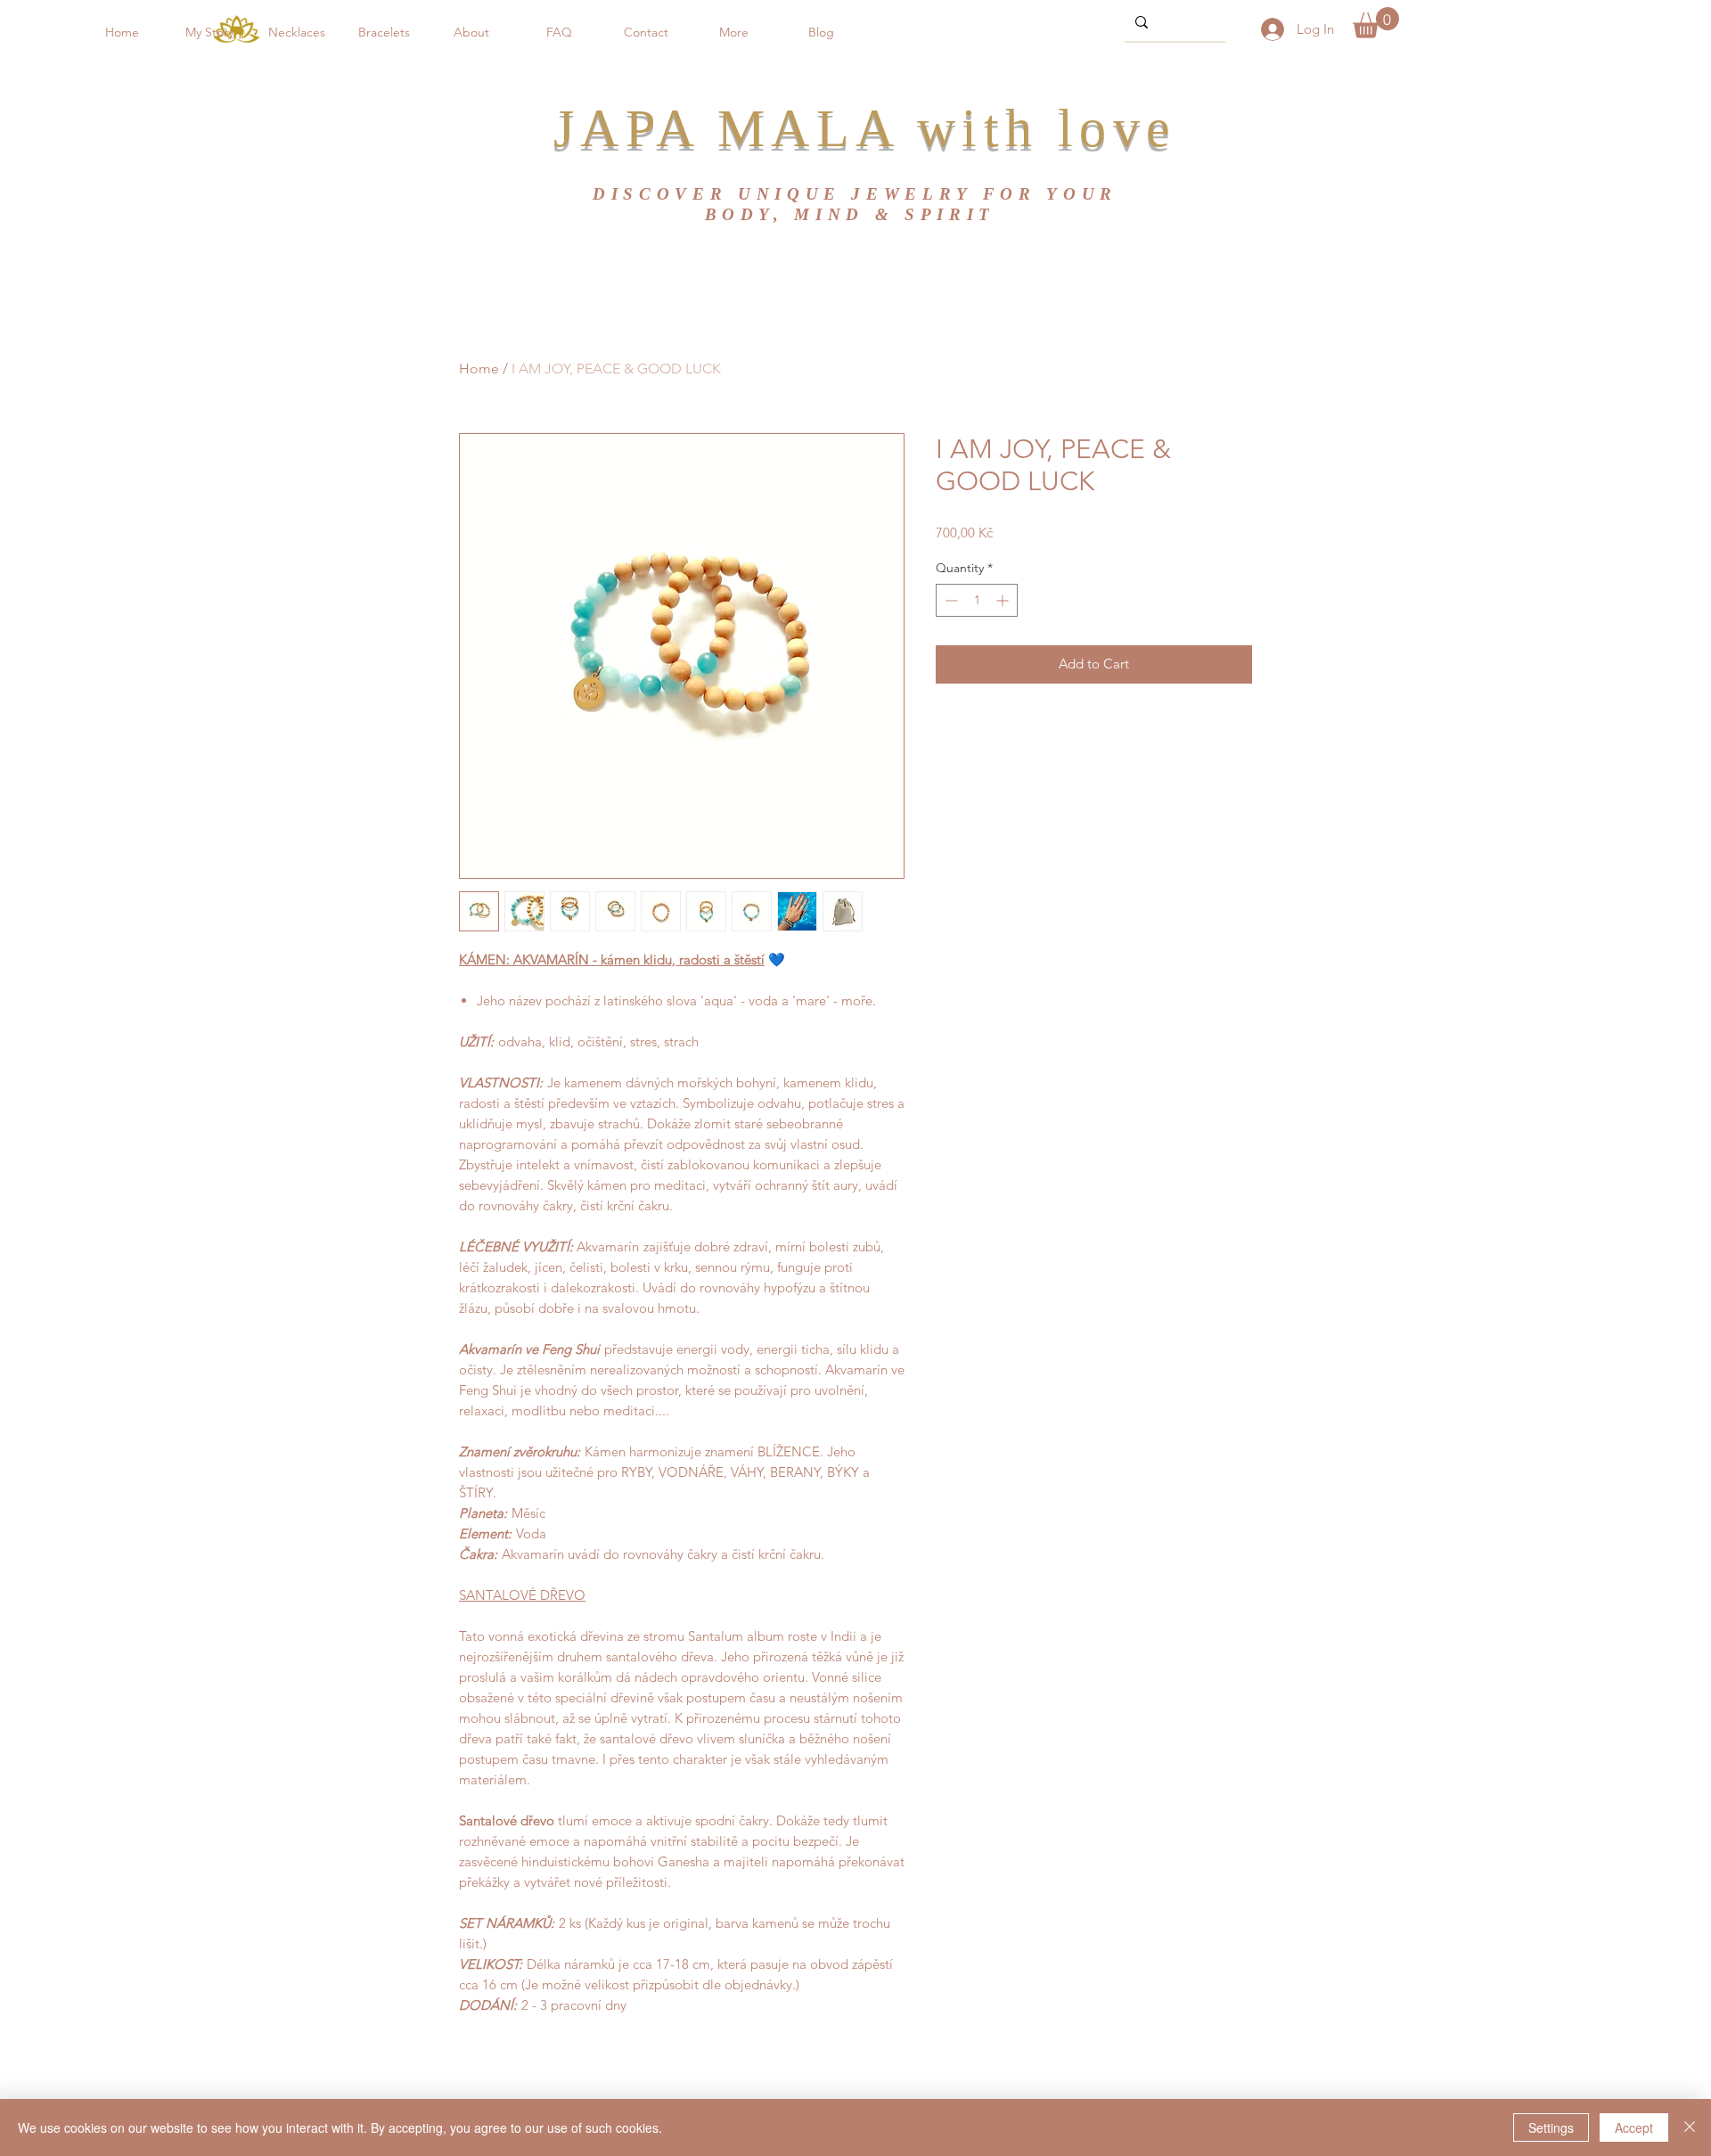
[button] (384, 32)
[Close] (1690, 2127)
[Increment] (1004, 600)
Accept (1634, 2127)
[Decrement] (950, 600)
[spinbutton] (977, 600)
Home (479, 369)
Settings (1551, 2127)
